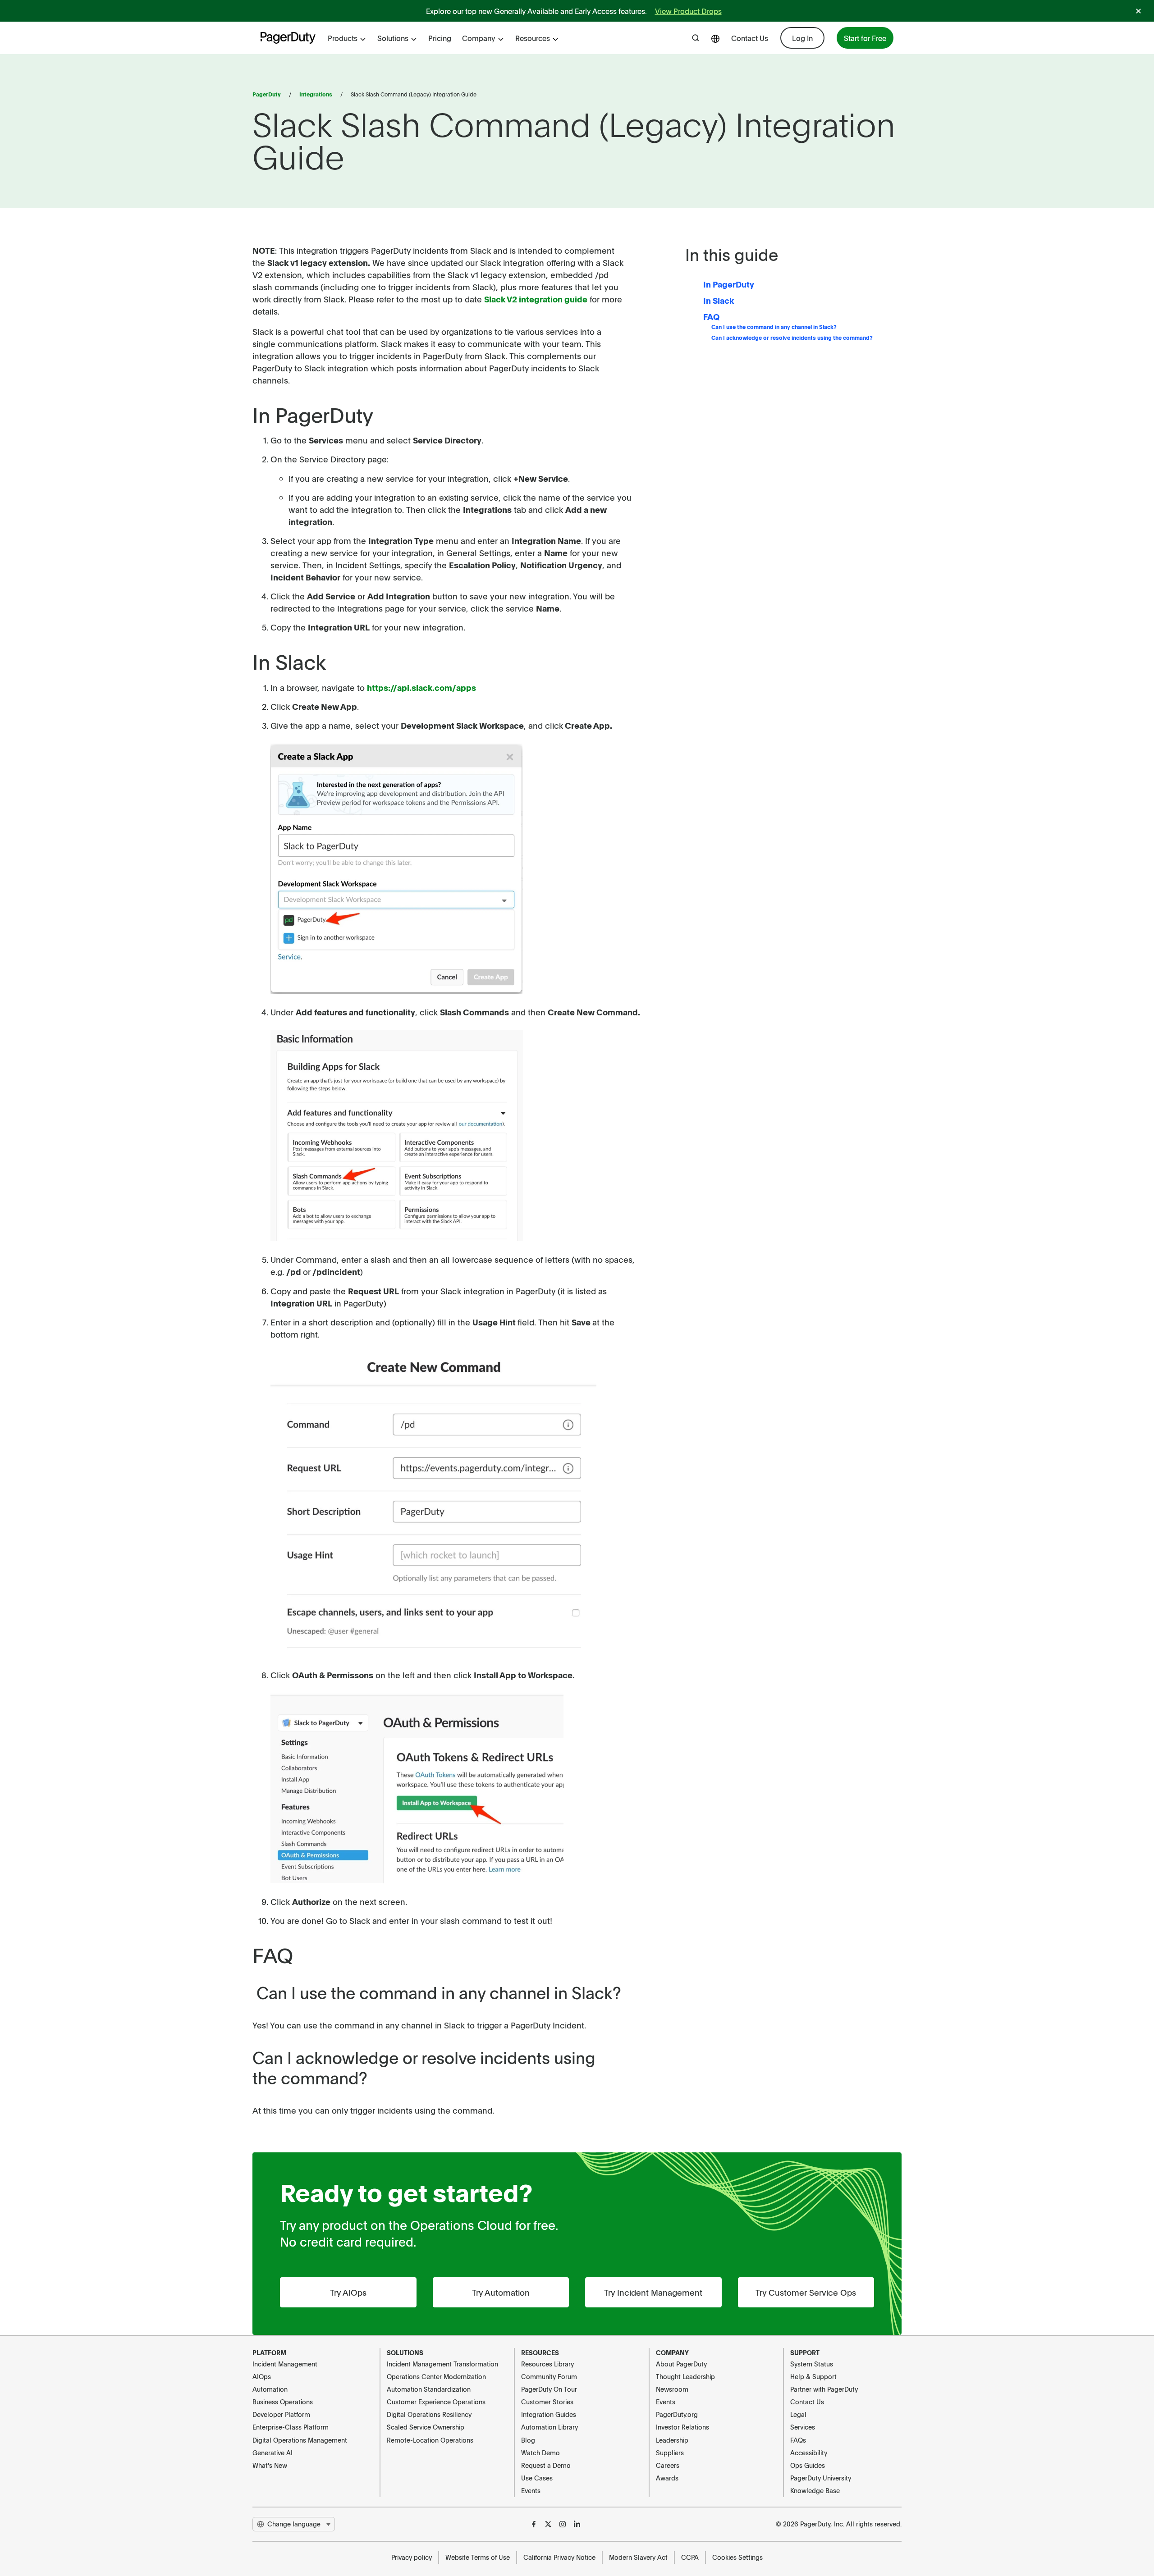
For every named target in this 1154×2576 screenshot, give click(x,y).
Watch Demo (540, 2453)
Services (803, 2427)
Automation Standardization (429, 2389)
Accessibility (809, 2453)
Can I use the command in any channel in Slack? (774, 327)
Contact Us (750, 38)
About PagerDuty (681, 2364)
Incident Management (285, 2364)
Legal (798, 2414)
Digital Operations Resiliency (429, 2414)
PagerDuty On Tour (549, 2389)
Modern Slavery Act (638, 2557)
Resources (533, 38)
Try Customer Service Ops (806, 2292)
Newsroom (672, 2389)
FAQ (711, 317)
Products (343, 38)
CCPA (690, 2557)
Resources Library (547, 2364)
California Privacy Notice (559, 2557)
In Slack (719, 300)
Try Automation (501, 2292)
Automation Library (550, 2427)
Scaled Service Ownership (426, 2427)
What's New (270, 2465)
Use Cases (537, 2478)
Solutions (393, 38)
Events (531, 2490)
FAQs (798, 2440)
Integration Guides (549, 2414)
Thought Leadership (685, 2376)
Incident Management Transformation (442, 2364)
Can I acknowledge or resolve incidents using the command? (792, 338)
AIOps (262, 2376)
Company (479, 38)
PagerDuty (267, 94)
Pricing (440, 38)
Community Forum (549, 2376)
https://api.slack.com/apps (421, 687)
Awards (667, 2478)
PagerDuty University (821, 2478)
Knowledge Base (815, 2490)
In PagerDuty (729, 284)
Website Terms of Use (478, 2557)
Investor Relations (682, 2427)
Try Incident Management (653, 2292)
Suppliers (670, 2453)
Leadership (672, 2440)
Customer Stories (547, 2402)
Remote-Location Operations (430, 2440)
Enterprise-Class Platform (291, 2427)
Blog (528, 2440)
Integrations (316, 94)
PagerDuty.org (677, 2414)
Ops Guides (808, 2465)
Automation (270, 2389)
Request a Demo (546, 2465)
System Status (812, 2364)
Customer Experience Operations (436, 2402)
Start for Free (865, 38)
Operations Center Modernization (436, 2376)
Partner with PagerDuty (824, 2389)
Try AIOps (348, 2292)
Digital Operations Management (300, 2440)
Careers (668, 2465)
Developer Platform (281, 2414)
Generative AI (272, 2453)
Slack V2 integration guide (536, 299)
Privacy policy (412, 2557)
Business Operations (283, 2402)
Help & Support (813, 2376)
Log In (802, 38)
